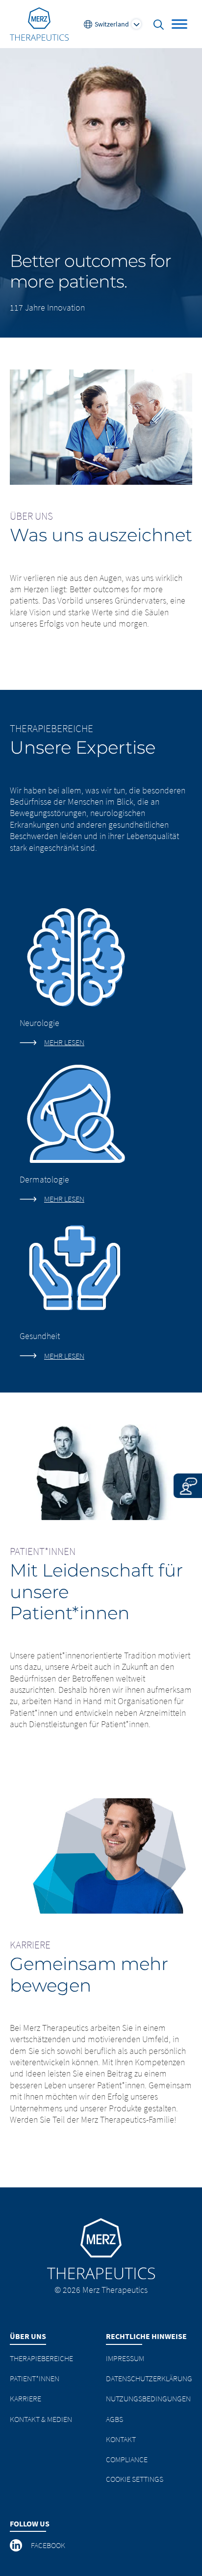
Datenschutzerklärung (149, 2378)
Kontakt (121, 2439)
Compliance (127, 2459)
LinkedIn (17, 2546)
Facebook (48, 2545)
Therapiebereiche (41, 2358)
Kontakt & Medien (41, 2419)
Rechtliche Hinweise (146, 2336)
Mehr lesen (64, 1042)
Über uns (28, 2336)
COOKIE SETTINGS (135, 2479)
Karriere (25, 2398)
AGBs (114, 2419)
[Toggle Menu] (179, 24)
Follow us (30, 2523)
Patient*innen (35, 2378)
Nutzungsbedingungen (148, 2398)
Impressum (125, 2358)
